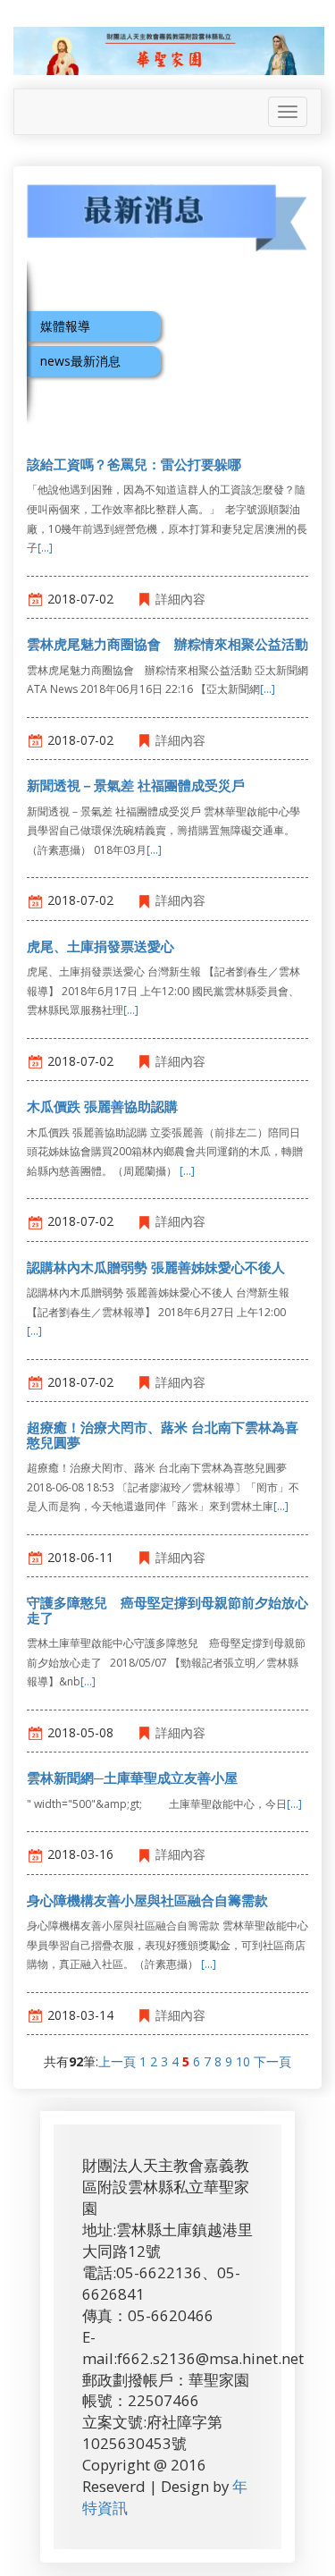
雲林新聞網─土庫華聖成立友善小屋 (132, 1778)
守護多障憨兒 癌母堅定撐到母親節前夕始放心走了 (167, 1610)
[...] (45, 548)
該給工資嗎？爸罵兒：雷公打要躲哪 (134, 464)
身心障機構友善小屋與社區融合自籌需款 (147, 1900)
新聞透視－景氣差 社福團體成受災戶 (136, 785)
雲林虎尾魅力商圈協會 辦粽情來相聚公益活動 (167, 644)
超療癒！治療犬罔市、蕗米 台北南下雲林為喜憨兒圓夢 (163, 1435)
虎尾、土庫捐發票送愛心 (100, 946)
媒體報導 (65, 326)
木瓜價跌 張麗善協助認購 (102, 1106)
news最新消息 (80, 361)
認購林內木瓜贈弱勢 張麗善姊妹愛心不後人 (156, 1267)
